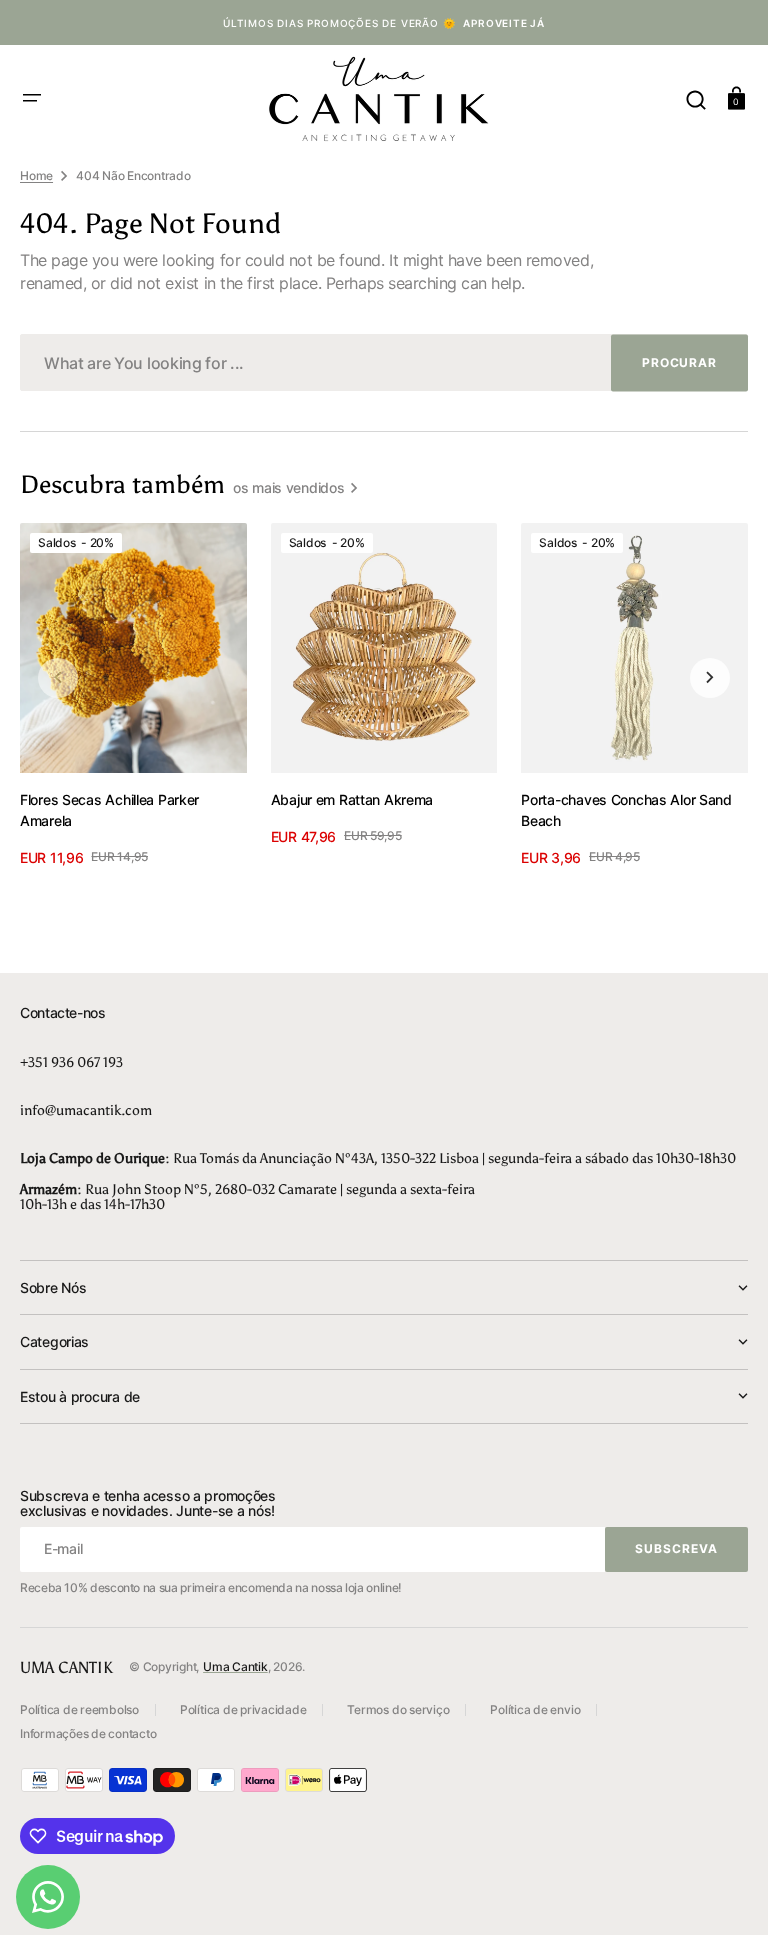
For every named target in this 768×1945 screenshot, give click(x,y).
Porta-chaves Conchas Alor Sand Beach (626, 810)
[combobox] (384, 362)
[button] (32, 98)
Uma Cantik (235, 1666)
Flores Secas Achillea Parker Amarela (109, 810)
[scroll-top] (725, 1902)
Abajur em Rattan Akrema (352, 799)
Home (36, 175)
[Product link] (133, 695)
